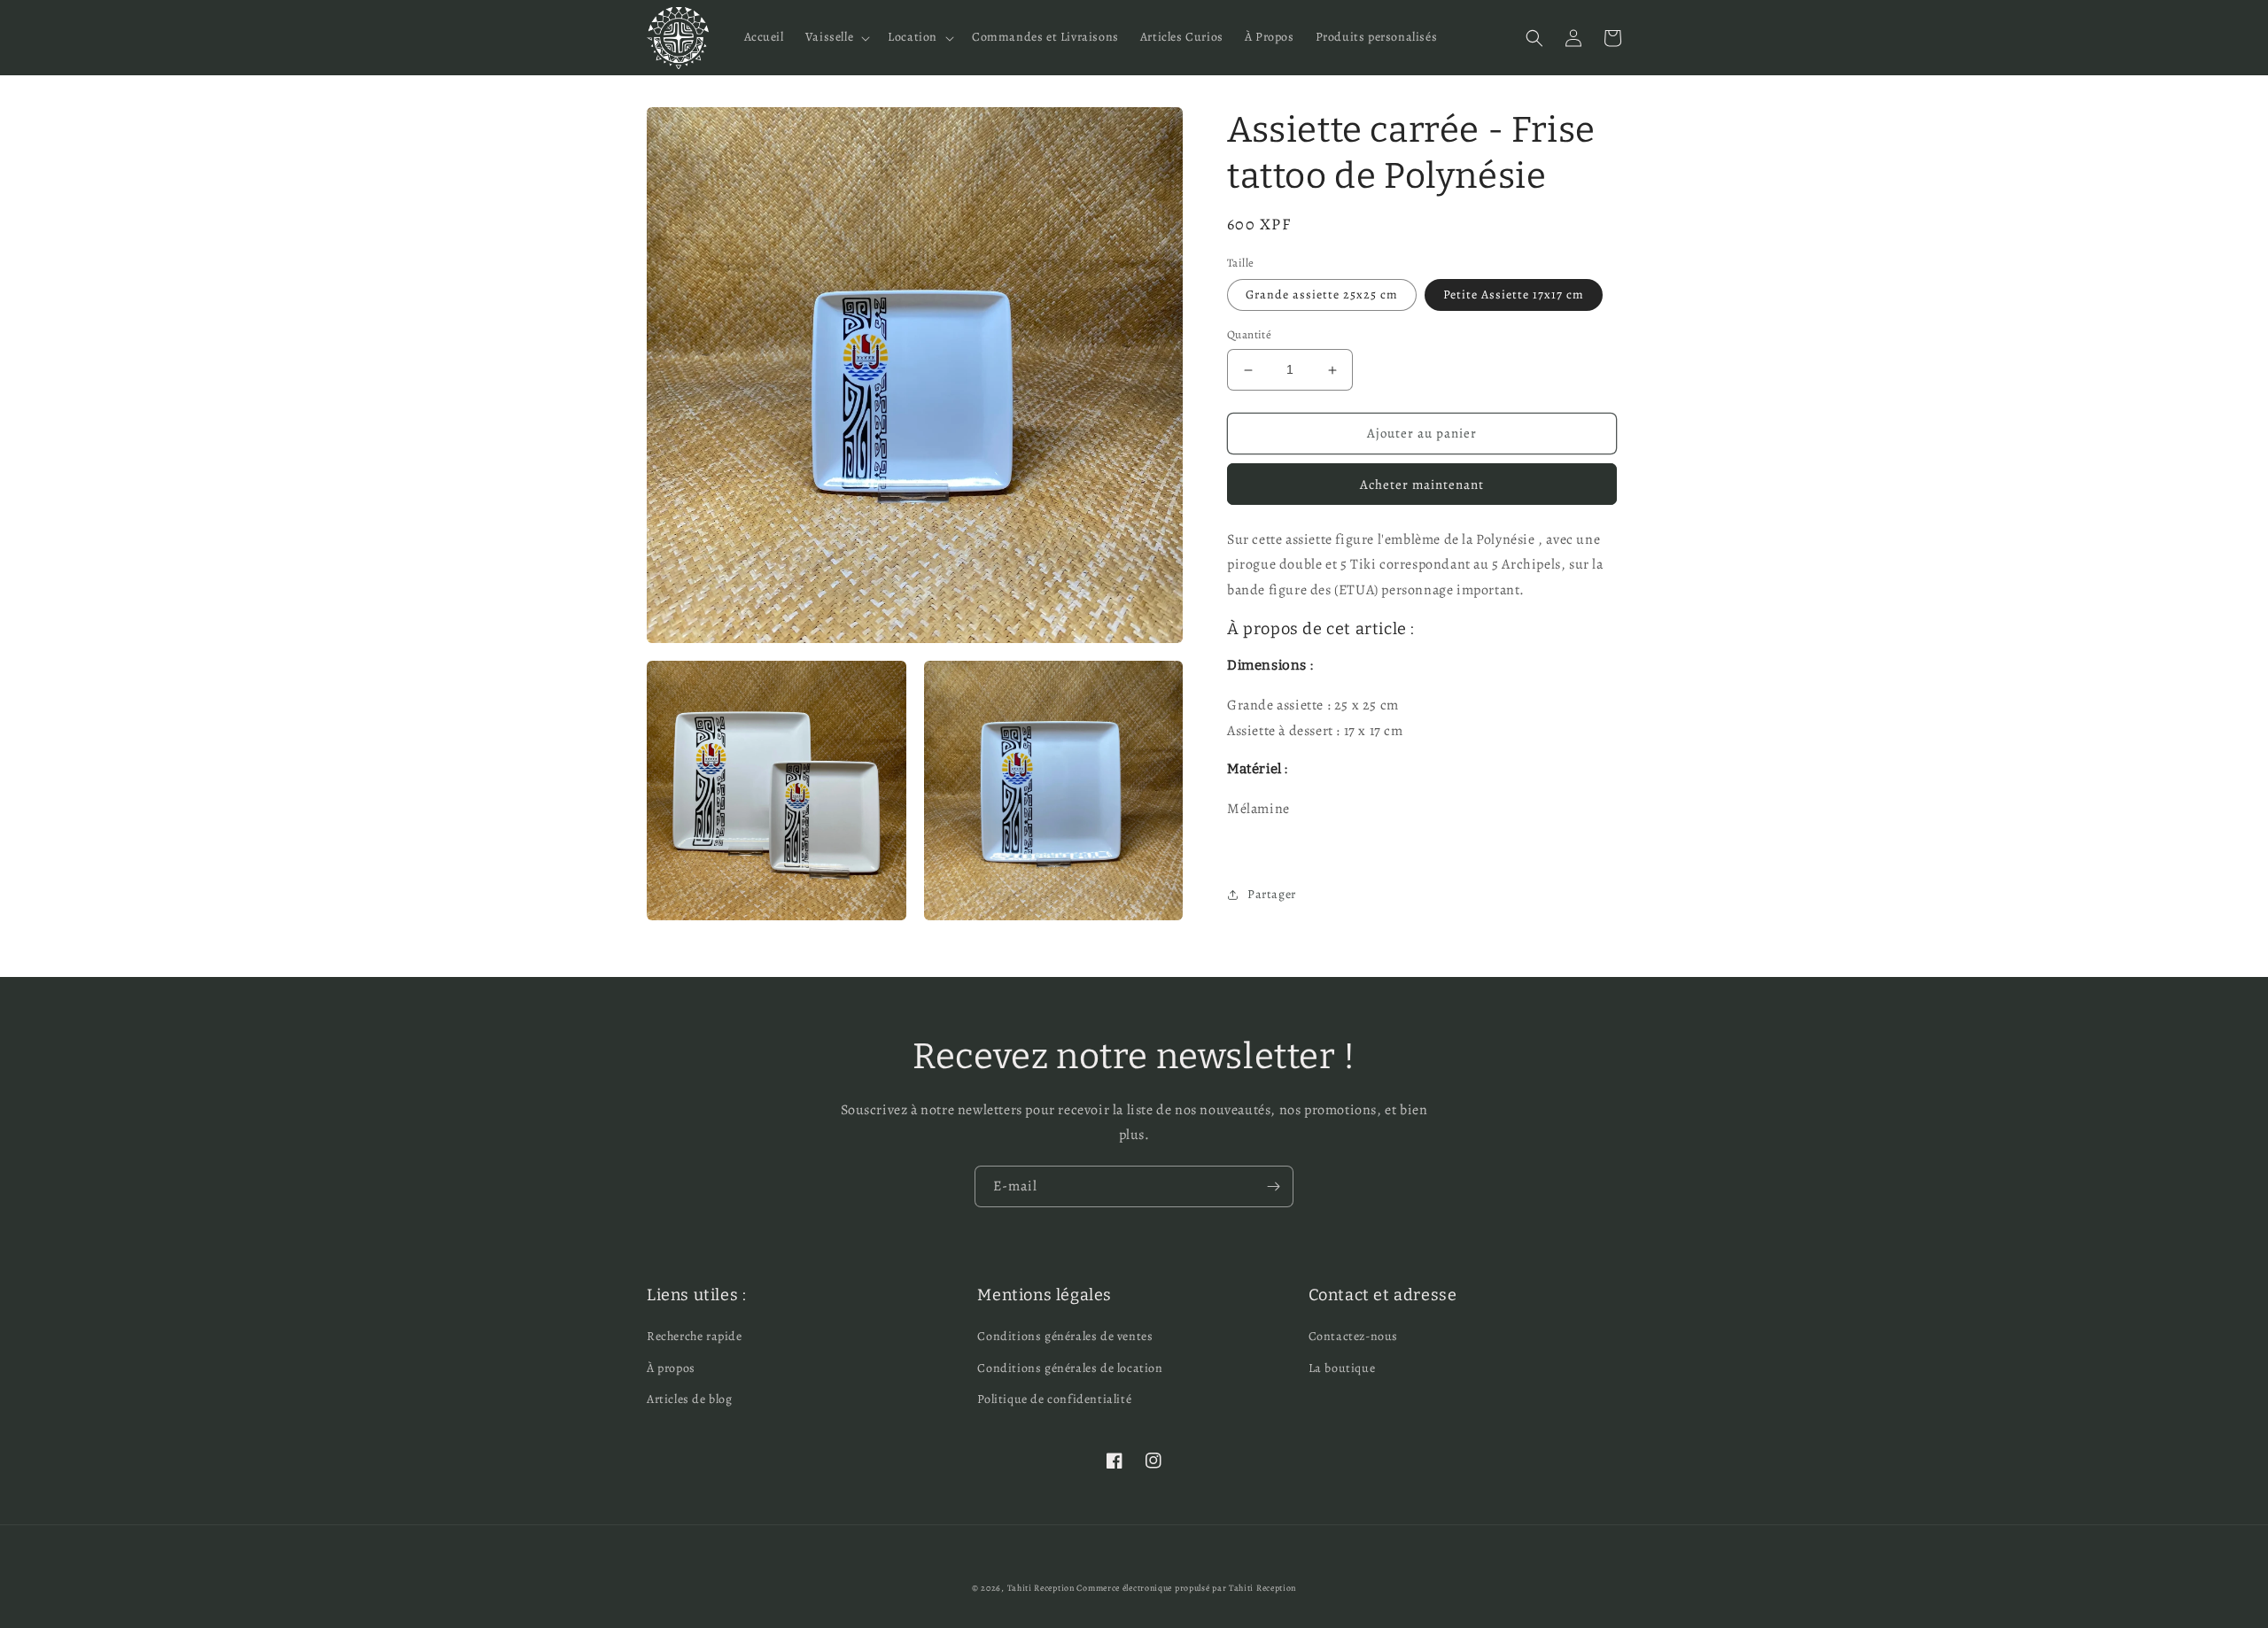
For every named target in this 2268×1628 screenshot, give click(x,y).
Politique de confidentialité (1054, 1399)
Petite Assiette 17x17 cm (1514, 295)
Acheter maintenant (1422, 485)
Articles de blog (690, 1399)
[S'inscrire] (1273, 1186)
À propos (671, 1368)
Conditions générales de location (1070, 1368)
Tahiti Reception (1041, 1588)
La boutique (1342, 1368)
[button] (836, 37)
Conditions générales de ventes (1065, 1336)
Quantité (1249, 335)
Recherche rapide (695, 1336)
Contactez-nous (1353, 1336)
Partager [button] (1272, 895)
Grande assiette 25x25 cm (1322, 295)
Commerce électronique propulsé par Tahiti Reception (1186, 1588)
